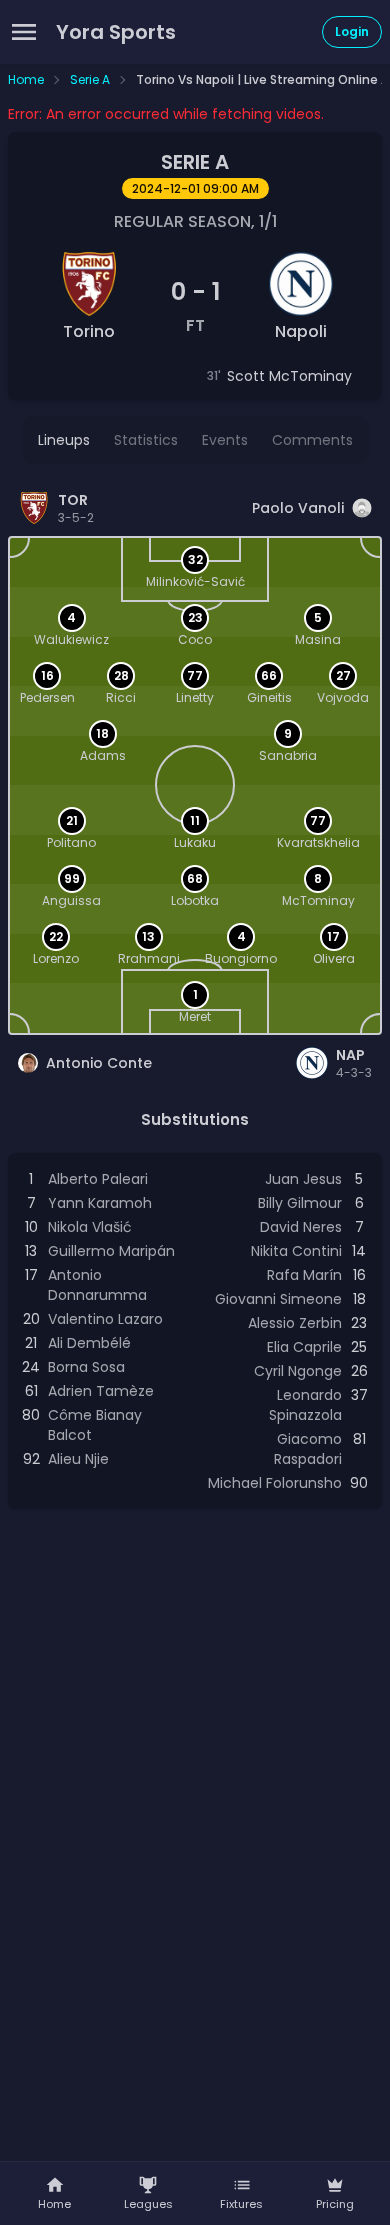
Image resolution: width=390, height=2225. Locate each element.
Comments (312, 440)
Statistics (146, 440)
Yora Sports (116, 32)
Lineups (64, 440)
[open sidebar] (24, 32)
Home (26, 80)
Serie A (90, 80)
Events (225, 440)
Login (352, 31)
